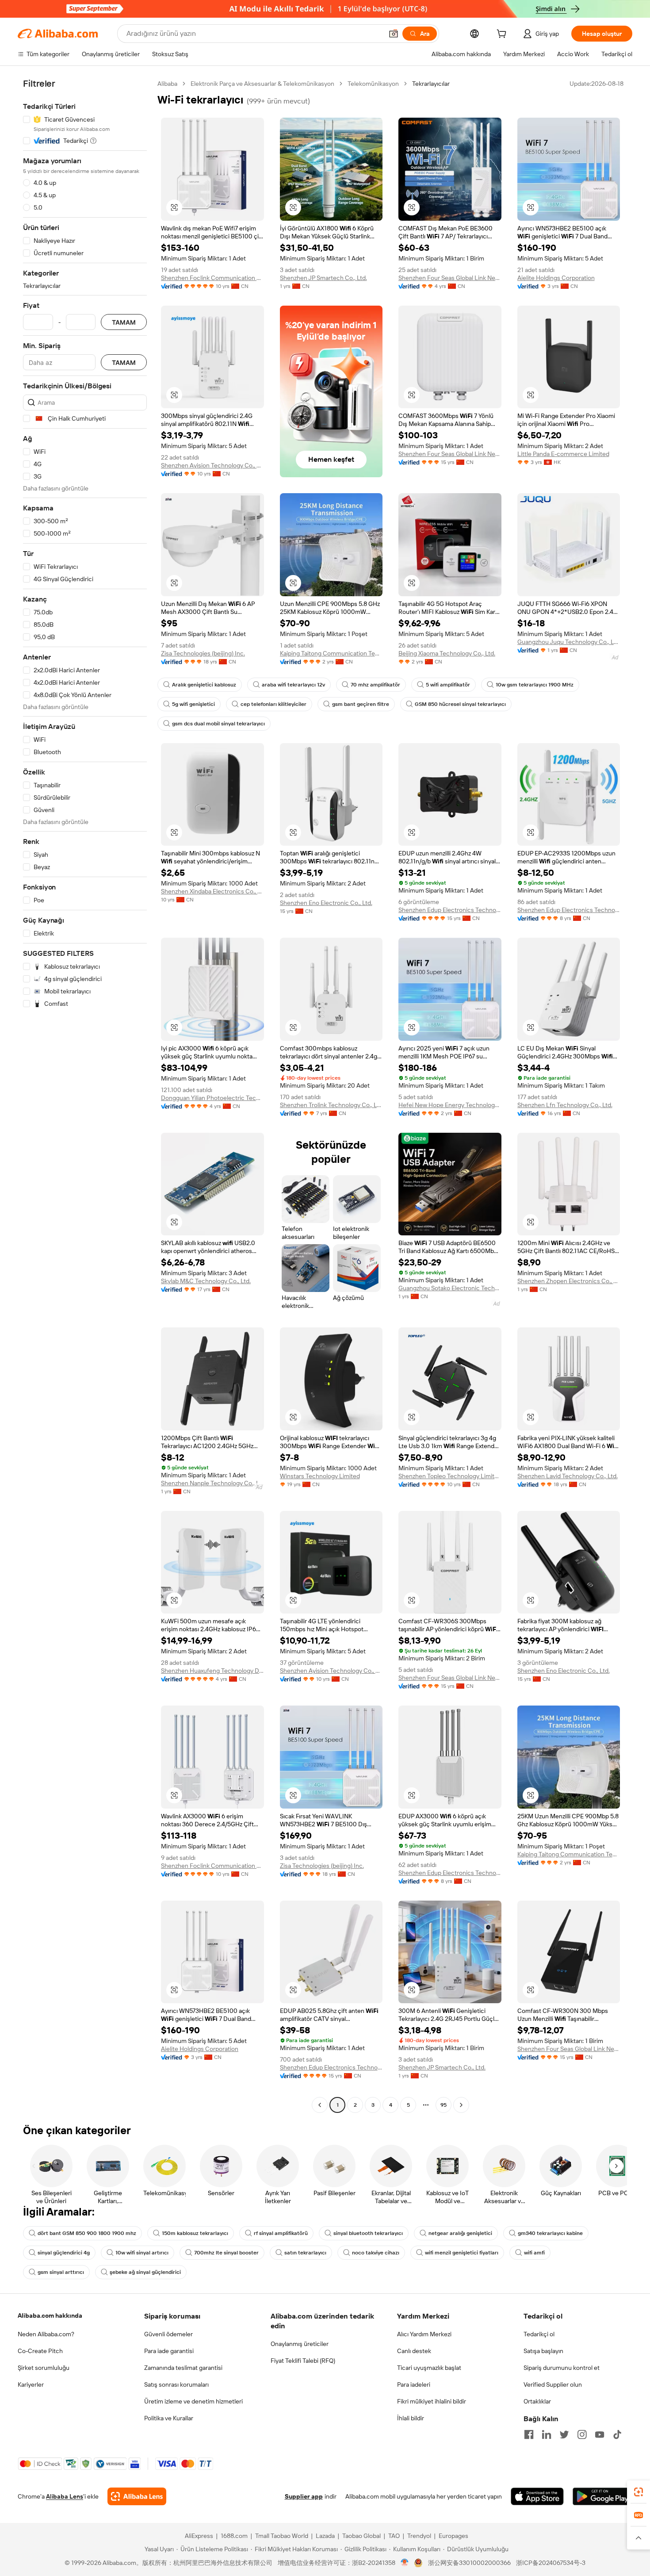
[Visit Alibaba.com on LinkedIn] (547, 2434)
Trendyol (419, 2536)
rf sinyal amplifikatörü (281, 2233)
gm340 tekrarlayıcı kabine (550, 2233)
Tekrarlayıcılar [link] (431, 84)
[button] (394, 34)
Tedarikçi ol (539, 2334)
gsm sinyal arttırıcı (61, 2272)
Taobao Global (361, 2536)
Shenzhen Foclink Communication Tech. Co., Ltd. (212, 278)
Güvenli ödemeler (168, 2334)
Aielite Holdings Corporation (556, 278)
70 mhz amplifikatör (375, 685)
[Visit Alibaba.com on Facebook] (529, 2434)
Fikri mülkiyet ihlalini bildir (432, 2401)
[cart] (503, 35)
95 (444, 2105)
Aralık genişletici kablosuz (204, 685)
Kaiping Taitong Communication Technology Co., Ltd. (331, 653)
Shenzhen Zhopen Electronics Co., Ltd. (569, 1281)
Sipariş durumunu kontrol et (562, 2368)
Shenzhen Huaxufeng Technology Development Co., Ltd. (212, 1671)
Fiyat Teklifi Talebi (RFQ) (303, 2361)
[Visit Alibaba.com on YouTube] (600, 2434)
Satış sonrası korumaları (176, 2384)
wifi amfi (534, 2253)
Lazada (325, 2536)
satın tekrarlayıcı (305, 2253)
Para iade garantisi (169, 2351)
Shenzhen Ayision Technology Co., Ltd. (212, 465)
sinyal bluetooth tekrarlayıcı (368, 2233)
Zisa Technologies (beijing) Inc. (203, 653)
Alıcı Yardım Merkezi (424, 2334)
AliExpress (199, 2536)
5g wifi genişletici (193, 704)
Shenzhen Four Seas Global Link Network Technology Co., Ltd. (450, 278)
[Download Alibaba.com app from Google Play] (602, 2496)
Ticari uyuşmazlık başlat (429, 2368)
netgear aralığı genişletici (460, 2233)
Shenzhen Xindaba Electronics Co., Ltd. (212, 891)
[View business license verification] (405, 2563)
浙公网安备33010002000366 (469, 2563)
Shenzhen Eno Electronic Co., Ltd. (326, 903)
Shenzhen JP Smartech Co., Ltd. (323, 278)
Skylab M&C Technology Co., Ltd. (206, 1281)
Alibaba (167, 84)
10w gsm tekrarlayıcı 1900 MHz (535, 685)
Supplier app (304, 2496)
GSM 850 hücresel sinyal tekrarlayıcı (460, 704)
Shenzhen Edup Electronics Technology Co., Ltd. (450, 910)
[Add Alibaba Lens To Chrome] (137, 2496)
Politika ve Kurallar (169, 2418)
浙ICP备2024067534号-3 (551, 2563)
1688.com (234, 2536)
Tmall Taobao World (282, 2536)
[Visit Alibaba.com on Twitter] (564, 2434)
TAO (394, 2536)
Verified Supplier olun (553, 2384)
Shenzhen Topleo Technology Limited (450, 1476)
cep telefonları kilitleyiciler (273, 704)
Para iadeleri (414, 2384)
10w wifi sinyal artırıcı (142, 2253)
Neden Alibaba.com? (46, 2334)
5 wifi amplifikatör (448, 685)
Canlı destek (414, 2351)
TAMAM (124, 322)
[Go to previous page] (320, 2105)
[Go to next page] (461, 2105)
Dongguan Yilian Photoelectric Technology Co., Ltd (212, 1098)
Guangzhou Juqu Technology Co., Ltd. (569, 642)
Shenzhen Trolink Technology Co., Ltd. (331, 1105)
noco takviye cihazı (376, 2253)
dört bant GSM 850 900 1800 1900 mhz (87, 2233)
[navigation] (85, 1095)
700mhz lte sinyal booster (226, 2253)
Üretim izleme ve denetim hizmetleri (193, 2401)
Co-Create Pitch (40, 2351)
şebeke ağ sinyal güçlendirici (145, 2272)
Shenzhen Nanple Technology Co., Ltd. (212, 1483)
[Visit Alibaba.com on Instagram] (582, 2434)
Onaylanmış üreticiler (300, 2344)
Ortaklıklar (537, 2401)
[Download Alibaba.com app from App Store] (537, 2496)
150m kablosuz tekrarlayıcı (195, 2233)
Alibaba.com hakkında (50, 2315)
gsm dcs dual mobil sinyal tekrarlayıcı (218, 724)
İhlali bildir (411, 2418)
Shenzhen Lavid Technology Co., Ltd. (568, 1476)
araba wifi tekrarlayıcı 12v (293, 685)
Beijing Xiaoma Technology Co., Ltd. (447, 653)
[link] (639, 2492)
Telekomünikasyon (373, 84)
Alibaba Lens (65, 2496)
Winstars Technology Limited (320, 1476)
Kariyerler (31, 2384)
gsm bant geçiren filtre (361, 704)
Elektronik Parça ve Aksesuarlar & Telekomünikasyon (262, 84)
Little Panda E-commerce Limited (563, 454)
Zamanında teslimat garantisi (183, 2368)
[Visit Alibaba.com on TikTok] (617, 2434)
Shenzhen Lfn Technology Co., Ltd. (565, 1105)
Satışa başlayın (543, 2351)
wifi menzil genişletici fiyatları (462, 2253)
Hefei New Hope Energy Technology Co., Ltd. (450, 1105)
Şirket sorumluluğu (44, 2368)
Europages (453, 2536)
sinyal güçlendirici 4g (64, 2253)
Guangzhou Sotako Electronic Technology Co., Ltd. (450, 1288)
